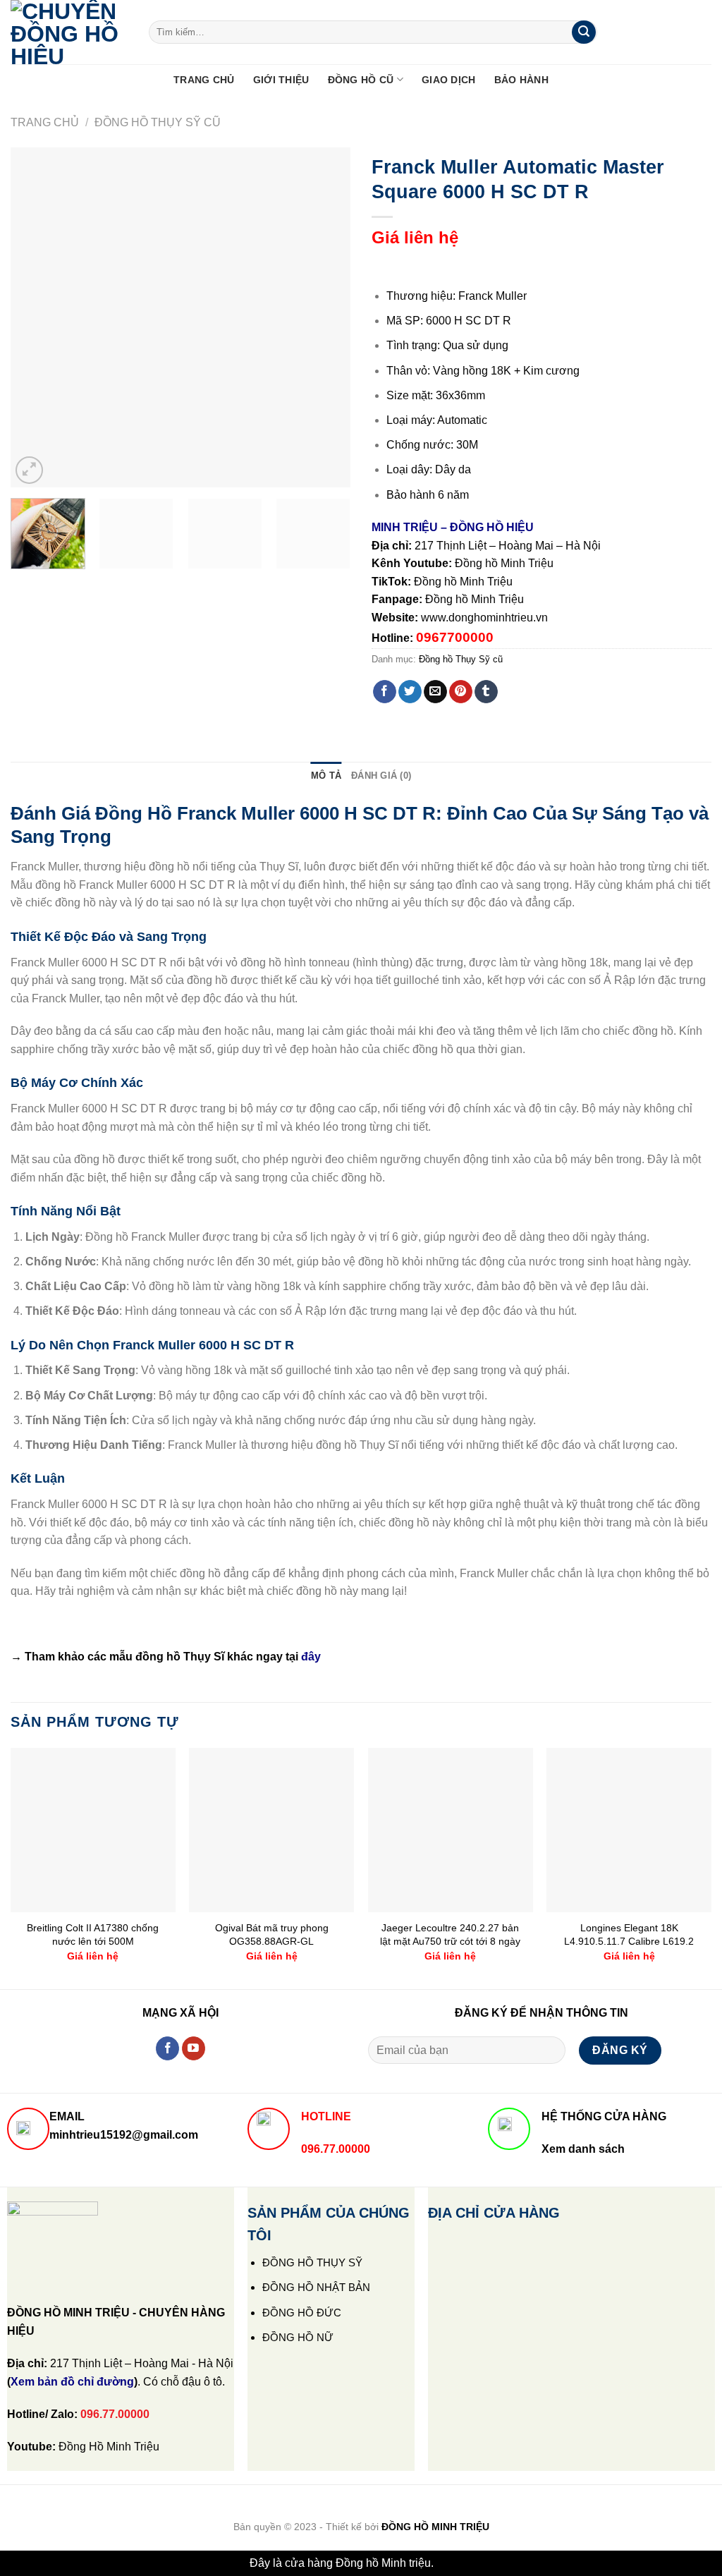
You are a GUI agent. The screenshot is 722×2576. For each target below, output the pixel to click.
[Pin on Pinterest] (461, 692)
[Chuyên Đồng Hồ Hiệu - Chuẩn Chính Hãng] (69, 32)
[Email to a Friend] (435, 692)
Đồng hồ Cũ (361, 80)
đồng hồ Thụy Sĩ (180, 1657)
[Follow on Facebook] (167, 2048)
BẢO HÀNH (521, 80)
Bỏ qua (454, 2563)
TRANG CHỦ (204, 80)
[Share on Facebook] (385, 692)
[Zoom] (29, 470)
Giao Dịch (449, 80)
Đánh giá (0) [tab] (381, 776)
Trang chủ (45, 122)
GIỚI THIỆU (281, 80)
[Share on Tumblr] (486, 692)
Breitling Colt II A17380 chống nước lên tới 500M (93, 1934)
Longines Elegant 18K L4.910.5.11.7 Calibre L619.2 (629, 1934)
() (72, 2382)
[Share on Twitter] (410, 692)
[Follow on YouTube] (194, 2048)
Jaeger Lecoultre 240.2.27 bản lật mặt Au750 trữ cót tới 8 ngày (450, 1934)
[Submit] (584, 32)
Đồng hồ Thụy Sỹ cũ (158, 122)
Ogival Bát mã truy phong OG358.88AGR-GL (272, 1934)
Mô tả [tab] (326, 776)
